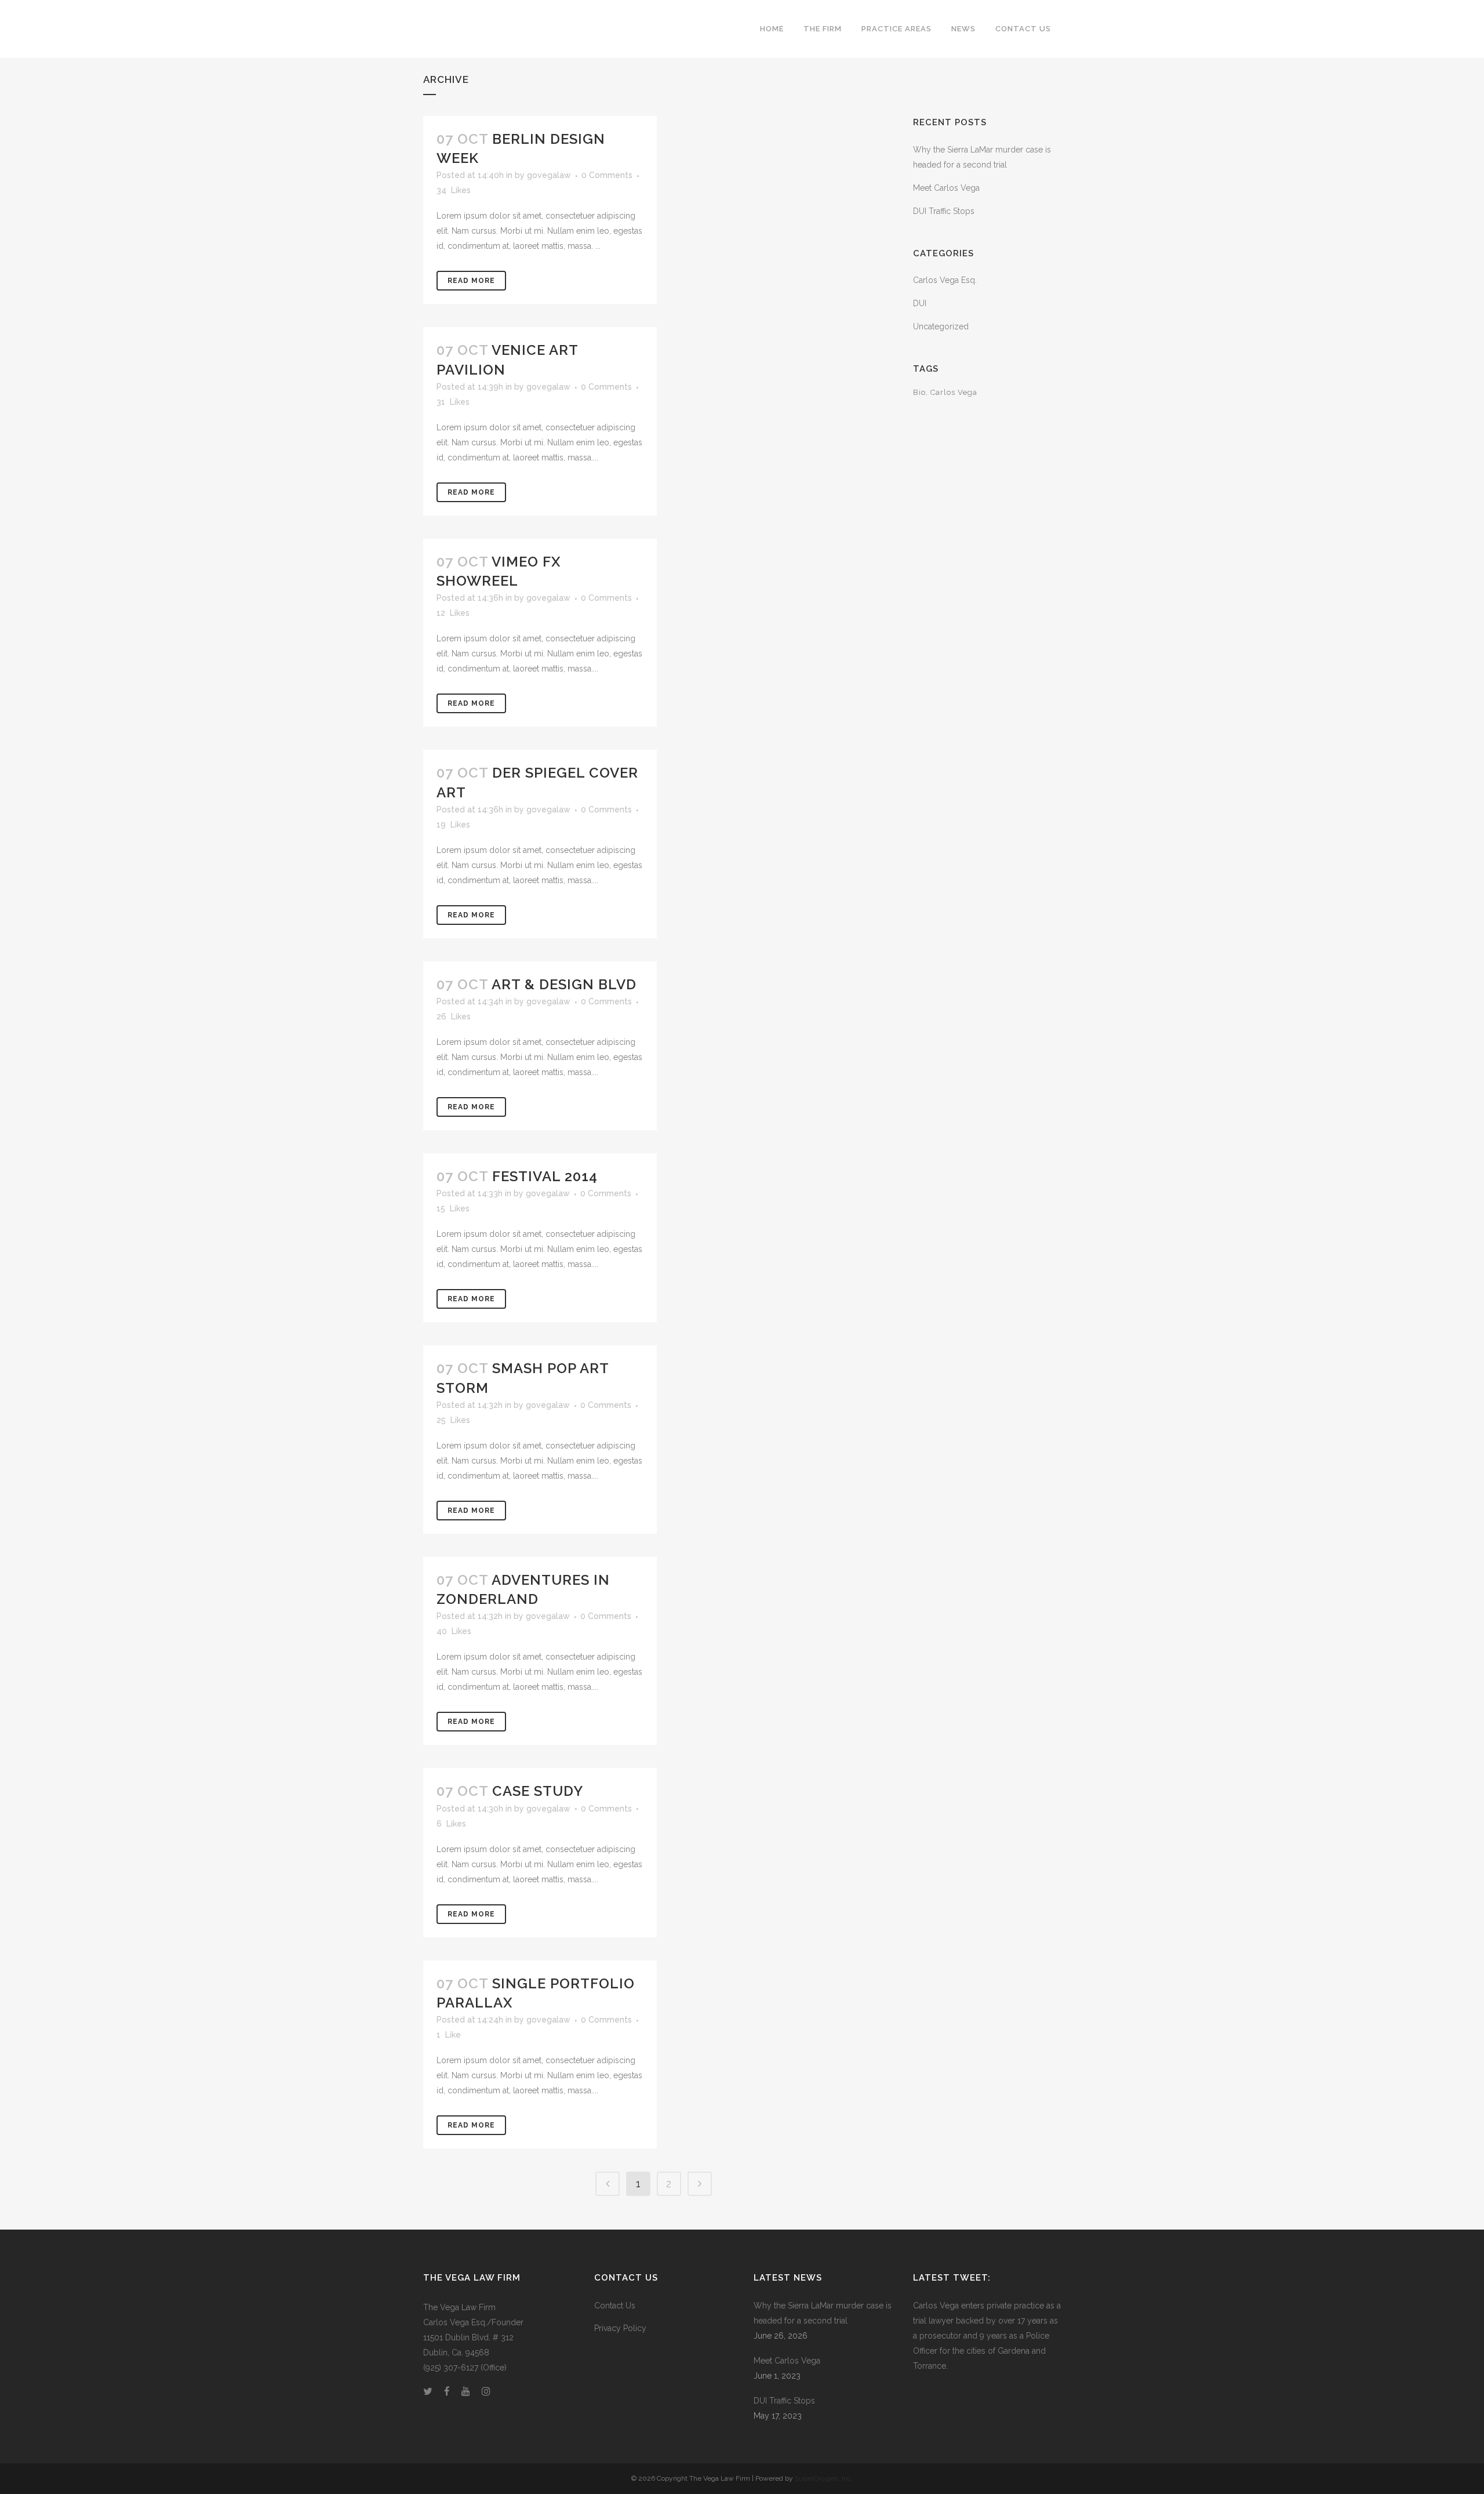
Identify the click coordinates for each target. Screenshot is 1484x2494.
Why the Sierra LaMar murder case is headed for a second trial (823, 2313)
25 (453, 1420)
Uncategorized (941, 326)
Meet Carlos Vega (946, 188)
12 (453, 613)
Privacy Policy (620, 2328)
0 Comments (607, 175)
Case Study (538, 1791)
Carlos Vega (954, 392)
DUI (920, 303)
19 (453, 825)
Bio (919, 392)
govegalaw (549, 175)
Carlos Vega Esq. (945, 280)
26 (454, 1017)
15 (453, 1208)
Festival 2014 (545, 1176)
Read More (471, 281)
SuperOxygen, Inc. (824, 2478)
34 (454, 190)
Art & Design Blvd (564, 984)
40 (454, 1631)
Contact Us (615, 2306)
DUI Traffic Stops (944, 211)
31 (453, 402)
